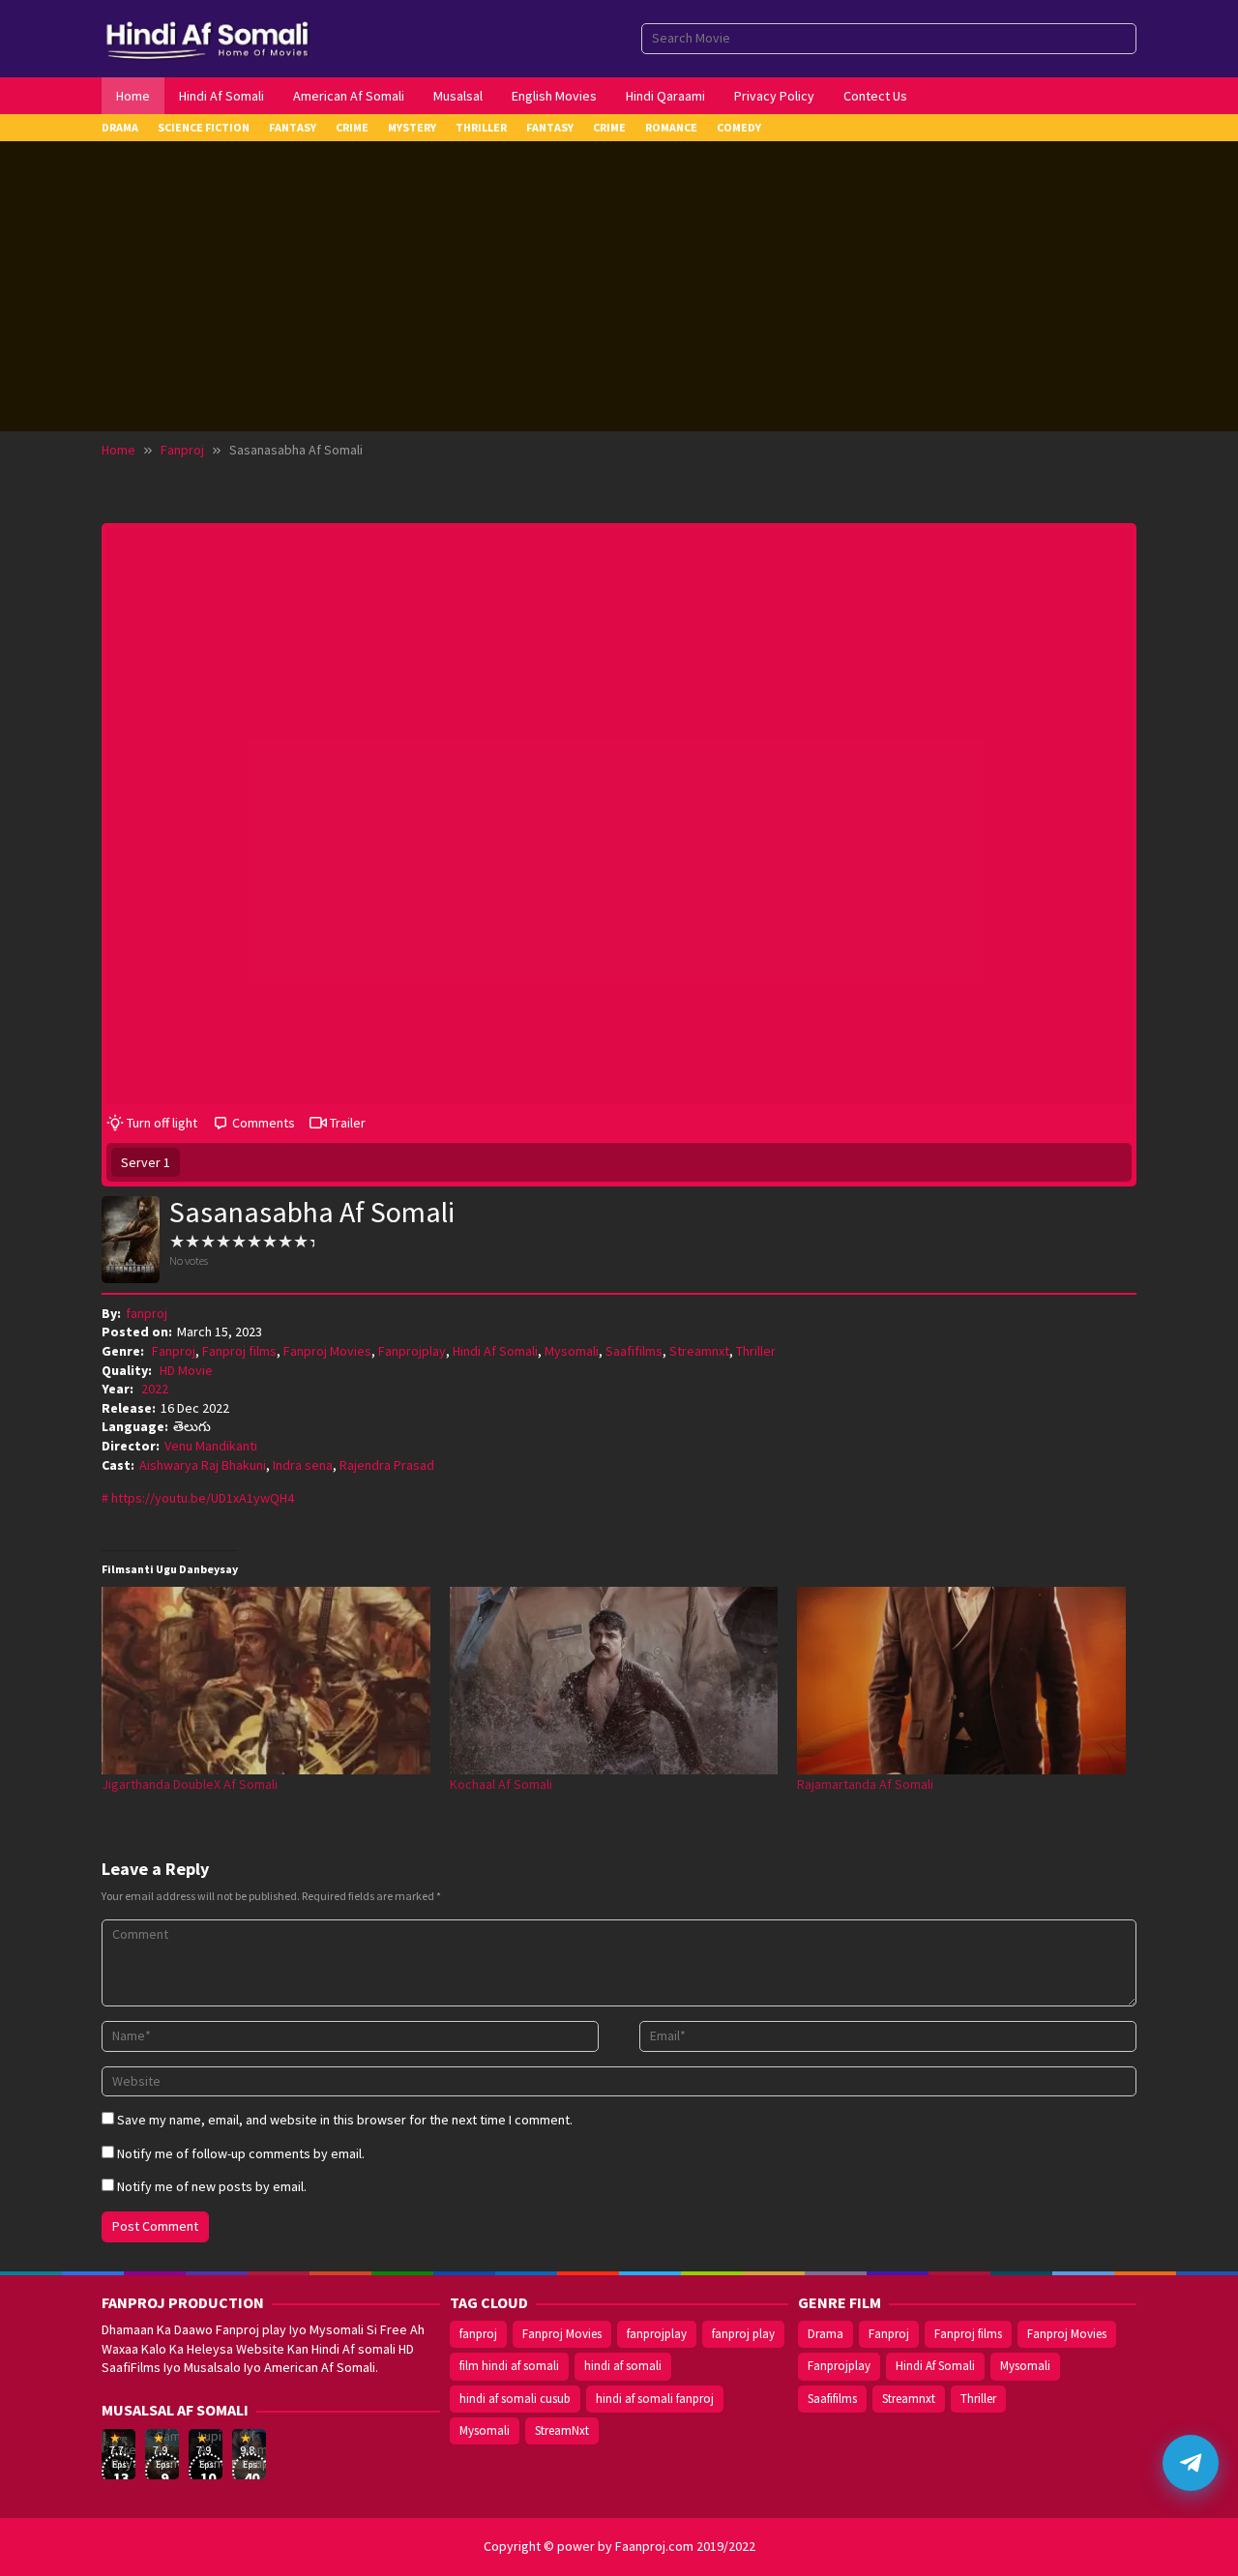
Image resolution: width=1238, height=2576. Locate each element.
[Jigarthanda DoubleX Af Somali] (266, 1681)
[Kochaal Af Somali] (614, 1681)
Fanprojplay (412, 1351)
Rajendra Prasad (387, 1465)
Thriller (756, 1351)
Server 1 (146, 1162)
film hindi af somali (509, 2366)
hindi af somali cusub (515, 2399)
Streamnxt (699, 1351)
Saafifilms (634, 1351)
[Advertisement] (619, 286)
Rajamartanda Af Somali (865, 1784)
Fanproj (174, 1351)
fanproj (478, 2334)
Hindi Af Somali (495, 1351)
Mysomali (572, 1351)
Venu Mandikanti (211, 1446)
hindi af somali (623, 2366)
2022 (155, 1389)
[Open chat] (1191, 2463)
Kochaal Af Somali (501, 1784)
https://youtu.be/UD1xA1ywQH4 (203, 1498)
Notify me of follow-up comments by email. (241, 2153)
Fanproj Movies (327, 1351)
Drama (825, 2334)
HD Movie (186, 1370)
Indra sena (303, 1465)
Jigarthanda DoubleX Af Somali (190, 1784)
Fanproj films (239, 1351)
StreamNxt (562, 2430)
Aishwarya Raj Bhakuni (203, 1465)
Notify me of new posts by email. (212, 2186)
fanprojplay (657, 2334)
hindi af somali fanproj (655, 2399)
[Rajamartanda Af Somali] (961, 1681)
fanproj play (743, 2334)
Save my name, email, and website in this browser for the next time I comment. (345, 2120)
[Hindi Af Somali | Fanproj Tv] (207, 37)
